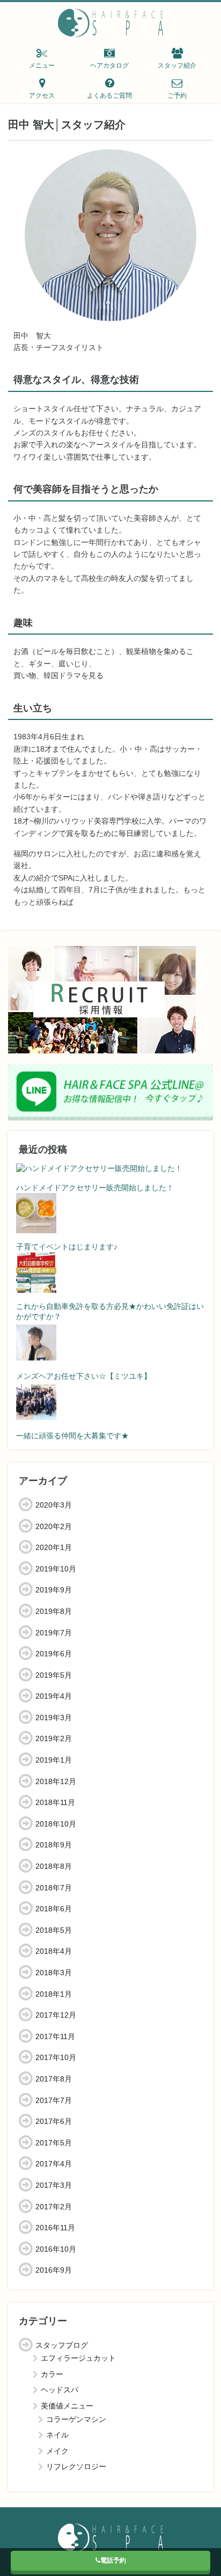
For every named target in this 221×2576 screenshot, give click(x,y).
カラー (52, 2374)
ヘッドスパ (60, 2390)
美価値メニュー (67, 2406)
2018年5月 (54, 1930)
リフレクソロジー (76, 2466)
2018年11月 (55, 1802)
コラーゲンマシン (76, 2419)
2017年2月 (54, 2207)
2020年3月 (54, 1505)
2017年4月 (54, 2164)
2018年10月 (56, 1824)
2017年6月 (54, 2121)
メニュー (42, 66)
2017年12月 (56, 2015)
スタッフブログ (62, 2345)
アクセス (42, 96)
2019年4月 (54, 1696)
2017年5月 (54, 2143)
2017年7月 (54, 2100)
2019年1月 (54, 1760)
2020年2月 (54, 1526)
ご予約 (177, 96)
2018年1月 (54, 1994)
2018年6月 (54, 1909)
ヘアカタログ (109, 66)
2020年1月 (54, 1547)
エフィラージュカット (78, 2358)
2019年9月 (54, 1590)
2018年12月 (56, 1781)
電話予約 (113, 2560)
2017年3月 (54, 2185)
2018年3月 (54, 1973)
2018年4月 (54, 1951)
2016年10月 (56, 2249)
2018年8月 (54, 1866)
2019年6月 (54, 1654)
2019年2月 (54, 1738)
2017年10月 (56, 2057)
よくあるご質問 (109, 96)
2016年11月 (55, 2228)
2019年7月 (54, 1633)
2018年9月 (54, 1845)
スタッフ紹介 (177, 66)
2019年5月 (54, 1675)
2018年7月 (54, 1888)
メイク (57, 2451)
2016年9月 (54, 2270)
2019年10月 (56, 1569)
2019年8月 (54, 1611)
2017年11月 (55, 2036)
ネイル (57, 2435)
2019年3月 (54, 1718)
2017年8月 (54, 2079)
